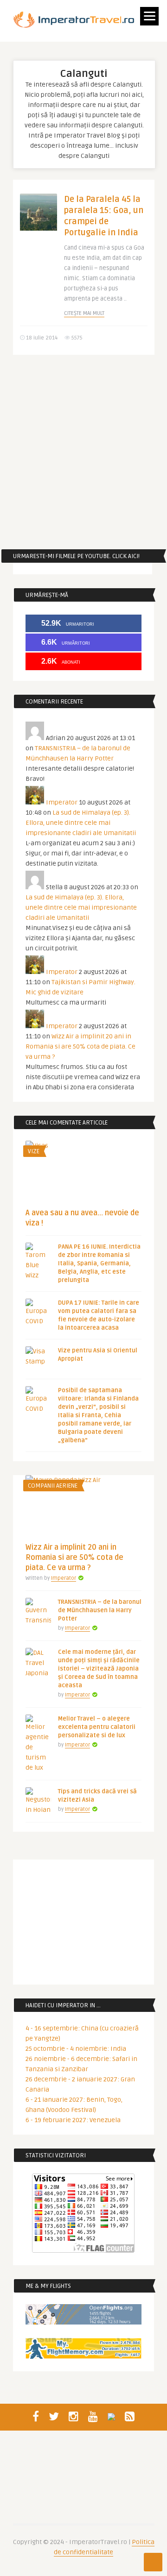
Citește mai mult (84, 313)
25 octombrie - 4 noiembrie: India (76, 2049)
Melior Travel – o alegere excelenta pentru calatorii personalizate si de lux (97, 1727)
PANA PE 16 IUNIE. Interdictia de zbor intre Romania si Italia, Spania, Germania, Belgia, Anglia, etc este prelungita (99, 1263)
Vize (34, 1151)
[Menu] (149, 16)
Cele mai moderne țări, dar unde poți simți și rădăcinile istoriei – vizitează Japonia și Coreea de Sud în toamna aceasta (99, 1669)
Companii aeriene (53, 1486)
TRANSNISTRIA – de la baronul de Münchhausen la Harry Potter (100, 1610)
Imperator (62, 802)
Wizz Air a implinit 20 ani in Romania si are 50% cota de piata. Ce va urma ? (80, 1046)
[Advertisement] (83, 452)
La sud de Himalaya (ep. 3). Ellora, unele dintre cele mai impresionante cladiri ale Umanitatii (81, 823)
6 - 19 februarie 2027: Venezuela (73, 2120)
